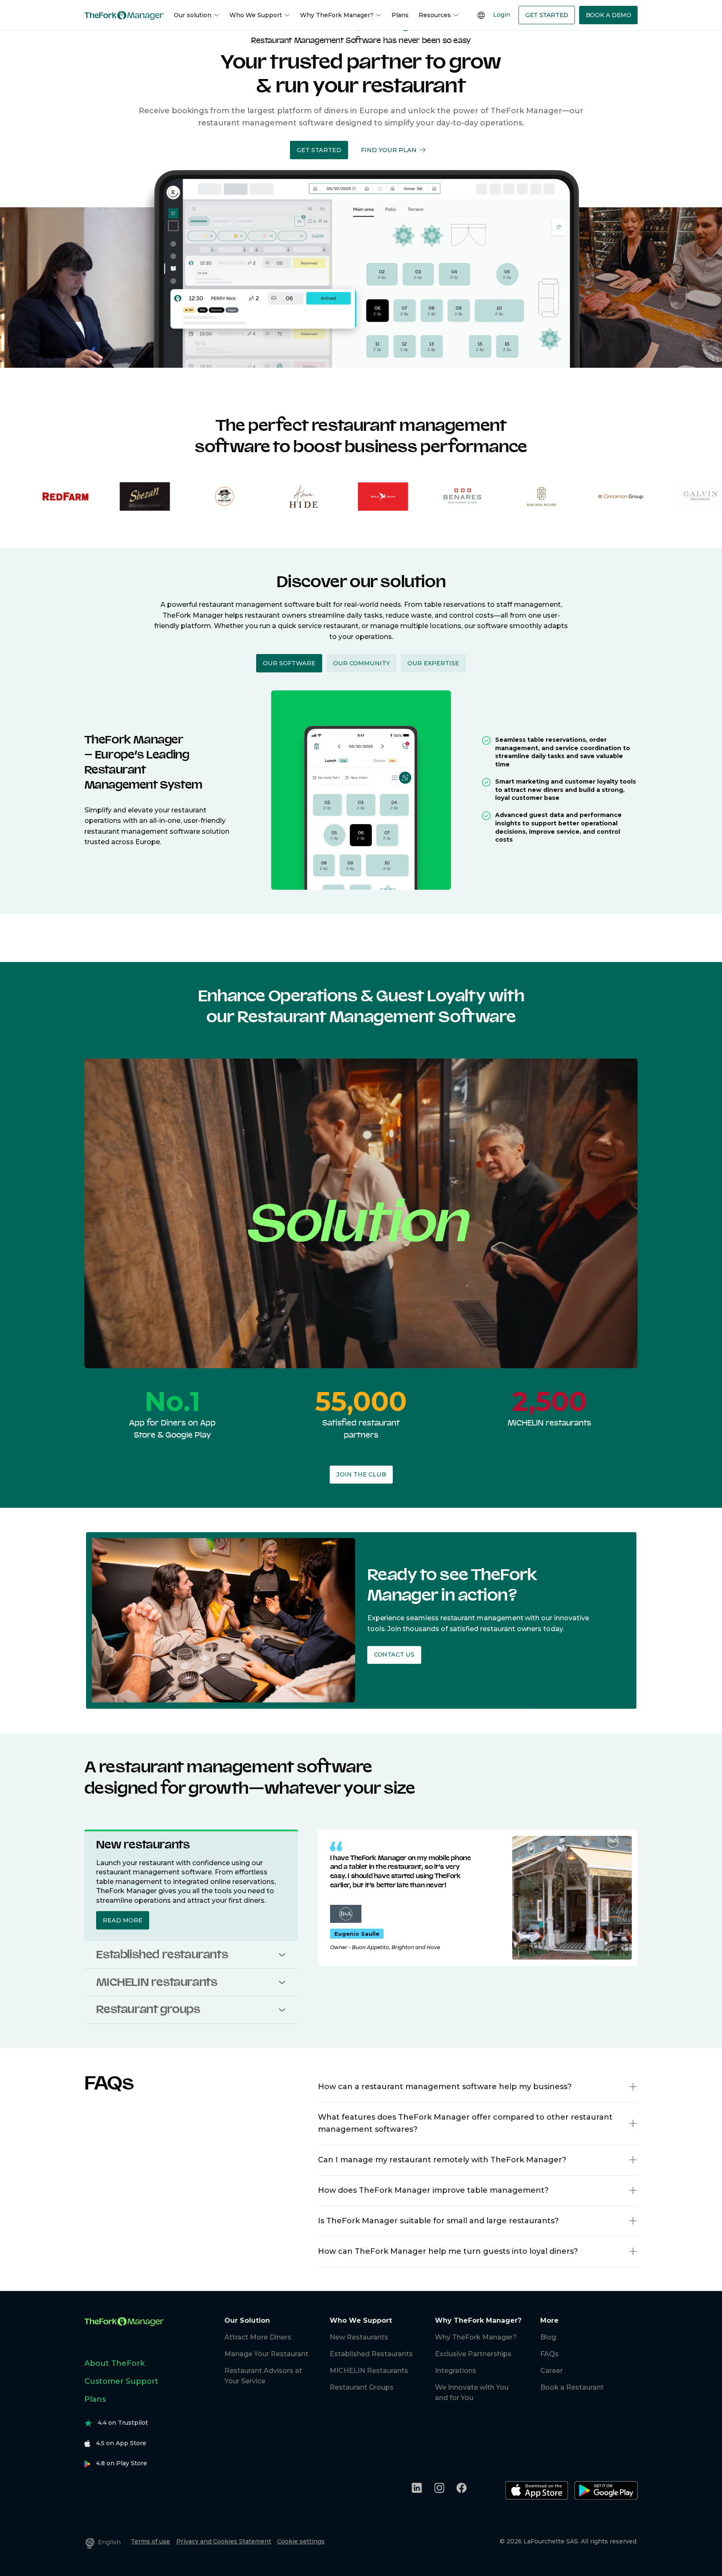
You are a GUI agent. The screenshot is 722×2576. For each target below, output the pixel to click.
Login (502, 15)
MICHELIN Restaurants (369, 2371)
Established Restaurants (371, 2354)
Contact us (394, 1655)
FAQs (549, 2354)
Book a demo (609, 15)
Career (552, 2371)
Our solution (193, 15)
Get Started (547, 15)
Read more (123, 1920)
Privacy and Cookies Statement (224, 2541)
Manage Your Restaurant (266, 2354)
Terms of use (150, 2541)
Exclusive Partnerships (473, 2354)
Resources (435, 15)
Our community (361, 663)
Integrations (456, 2371)
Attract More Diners (258, 2337)
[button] (319, 150)
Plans (400, 15)
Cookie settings (301, 2541)
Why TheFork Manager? (337, 15)
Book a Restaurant (572, 2387)
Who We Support (256, 15)
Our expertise (433, 663)
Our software (289, 663)
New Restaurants (359, 2337)
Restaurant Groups (362, 2387)
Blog (548, 2337)
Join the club (361, 1474)
